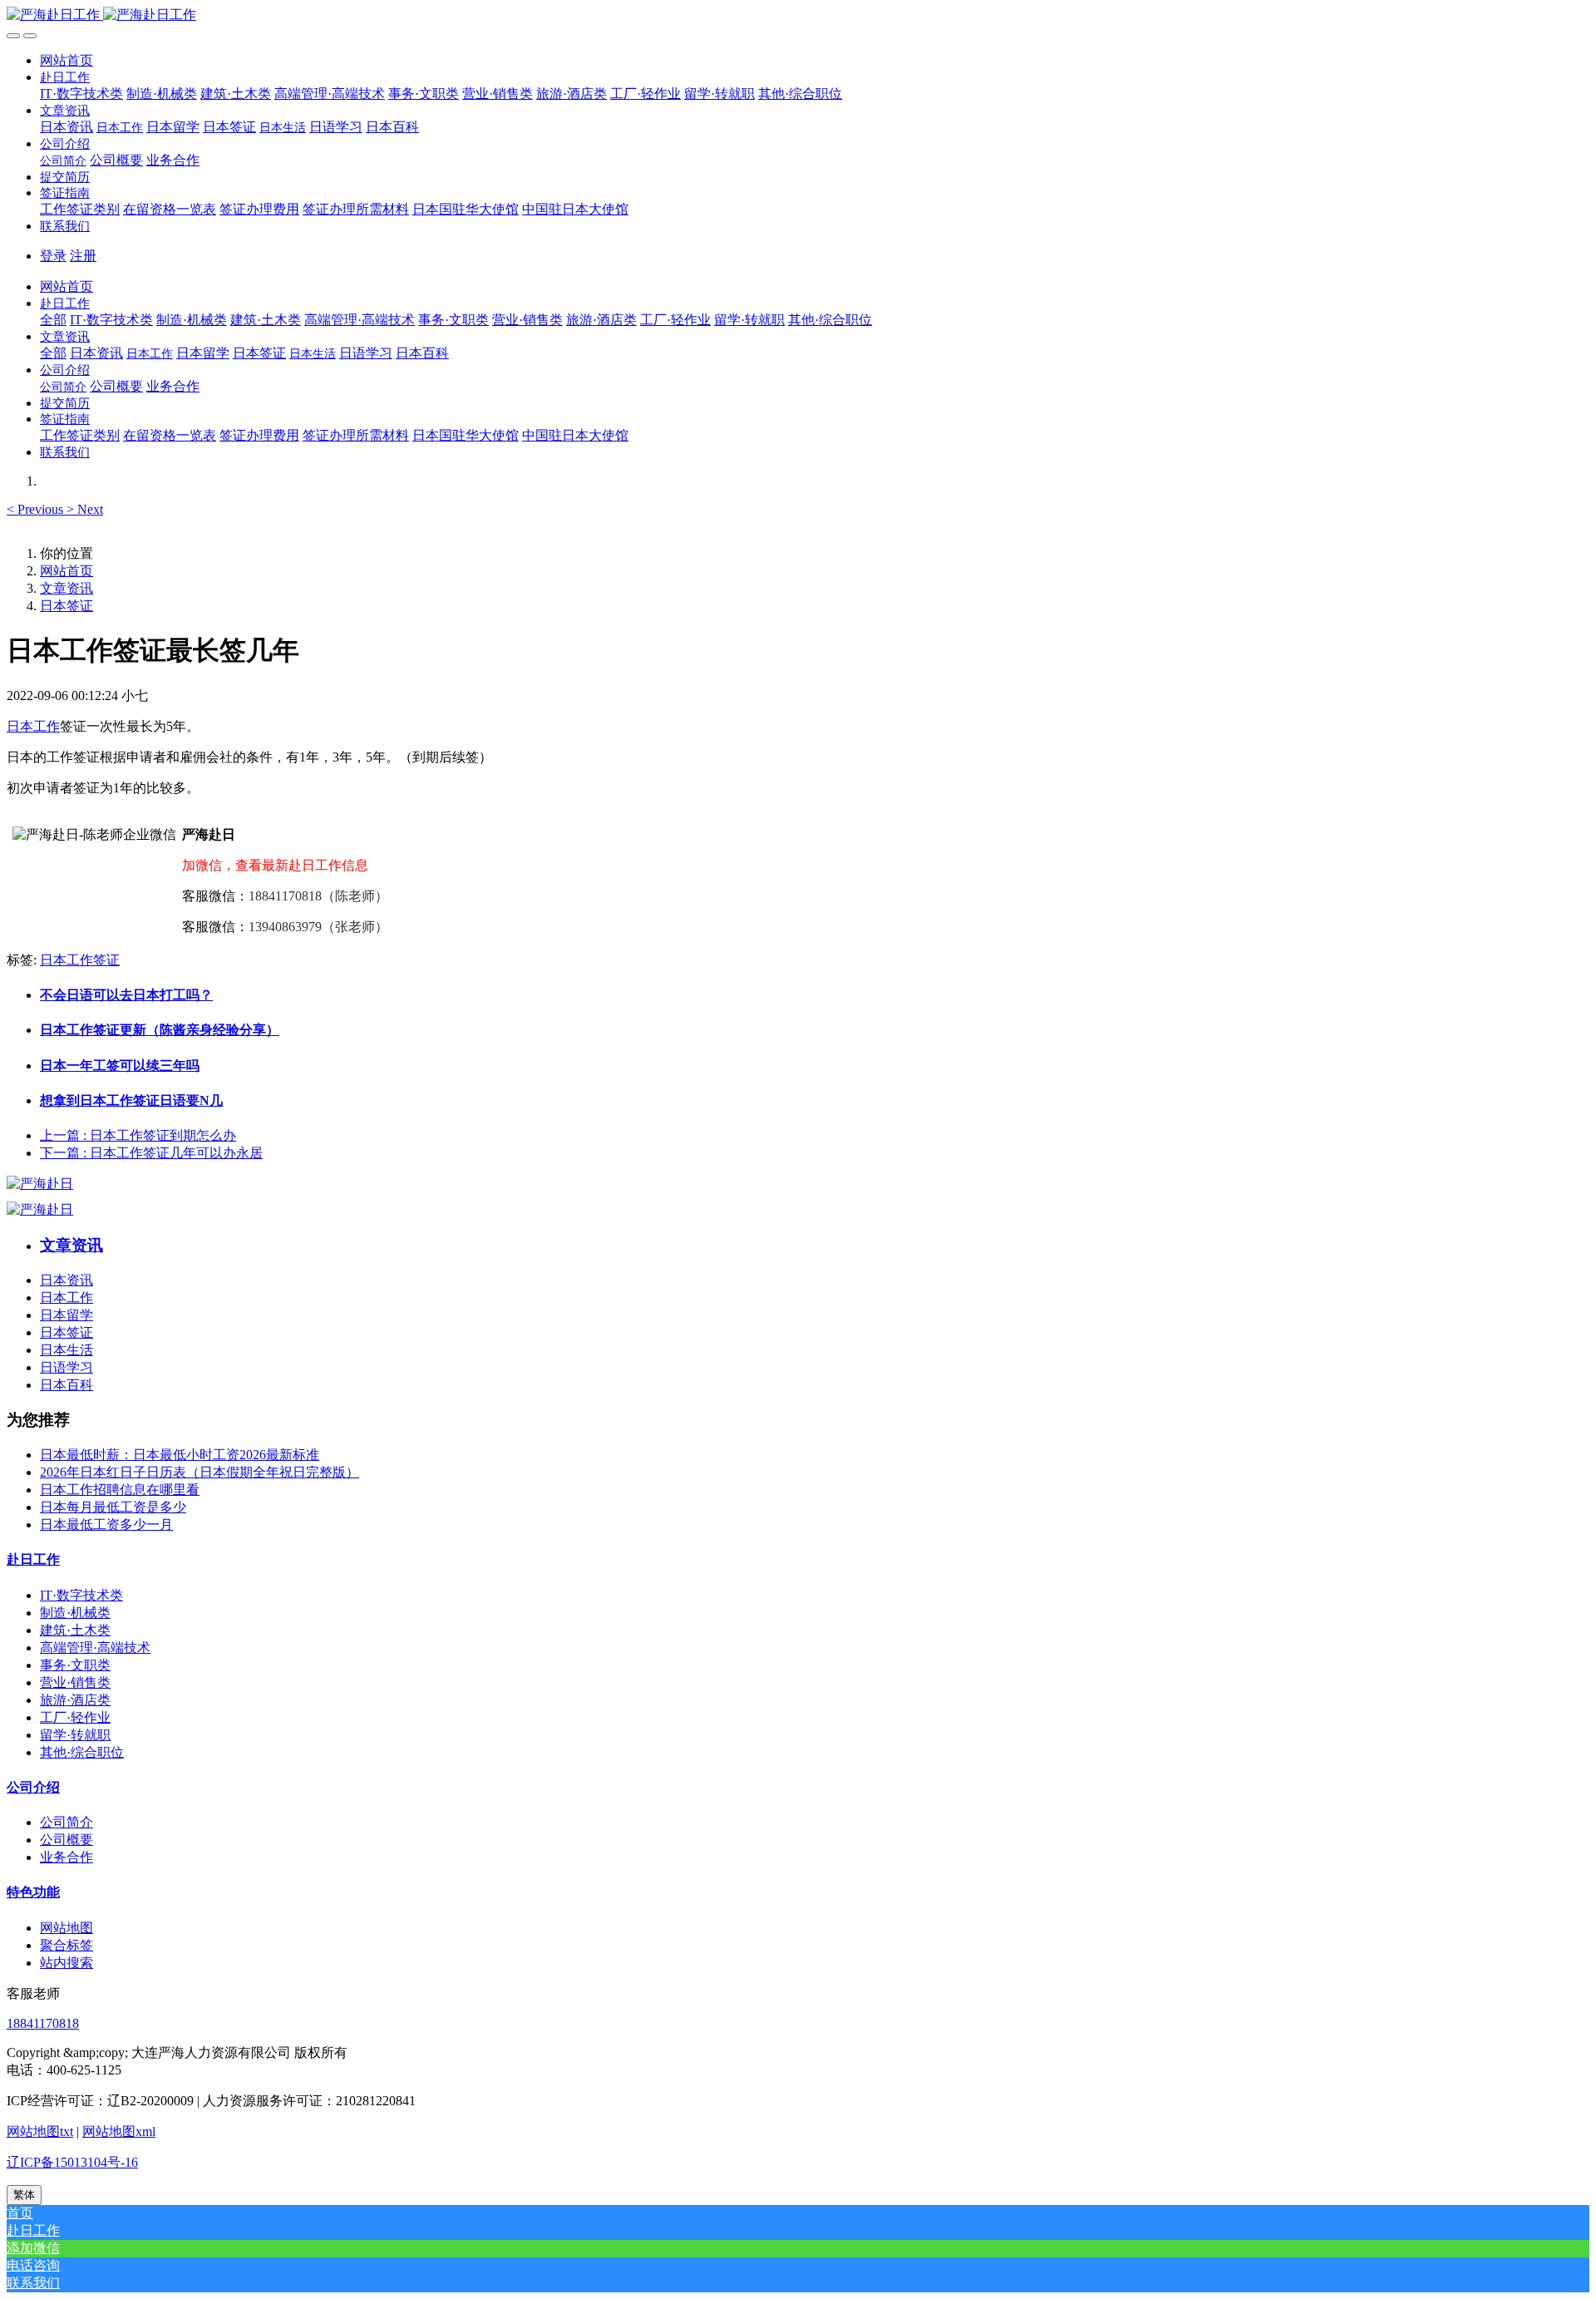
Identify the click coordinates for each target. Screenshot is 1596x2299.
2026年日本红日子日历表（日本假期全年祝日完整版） (199, 1472)
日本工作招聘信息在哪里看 (120, 1490)
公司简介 (66, 1822)
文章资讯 (66, 588)
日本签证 (66, 606)
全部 (53, 320)
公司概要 (66, 1840)
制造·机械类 (75, 1613)
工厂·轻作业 (75, 1717)
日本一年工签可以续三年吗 (120, 1066)
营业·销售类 (75, 1682)
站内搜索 (66, 1963)
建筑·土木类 (75, 1630)
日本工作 (33, 726)
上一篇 (138, 1135)
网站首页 (66, 60)
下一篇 (151, 1153)
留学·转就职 (75, 1735)
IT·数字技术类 (81, 1595)
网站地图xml (119, 2131)
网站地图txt (40, 2131)
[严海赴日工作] (798, 15)
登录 (53, 256)
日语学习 (66, 1367)
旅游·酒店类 (75, 1700)
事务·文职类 (75, 1665)
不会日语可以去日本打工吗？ (126, 995)
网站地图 (66, 1928)
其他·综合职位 (82, 1752)
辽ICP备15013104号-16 (72, 2162)
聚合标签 (66, 1945)
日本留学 (66, 1315)
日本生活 (66, 1350)
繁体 (24, 2195)
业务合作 (66, 1857)
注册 (83, 256)
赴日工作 (33, 1559)
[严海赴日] (40, 1184)
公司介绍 (33, 1787)
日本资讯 (66, 1280)
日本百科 (66, 1385)
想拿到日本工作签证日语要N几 (131, 1100)
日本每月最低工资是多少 (113, 1507)
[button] (65, 77)
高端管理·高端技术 (95, 1648)
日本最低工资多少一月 (106, 1524)
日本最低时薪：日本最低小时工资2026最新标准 (180, 1455)
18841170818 (43, 2023)
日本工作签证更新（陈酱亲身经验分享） (160, 1030)
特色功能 (33, 1892)
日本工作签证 (80, 960)
